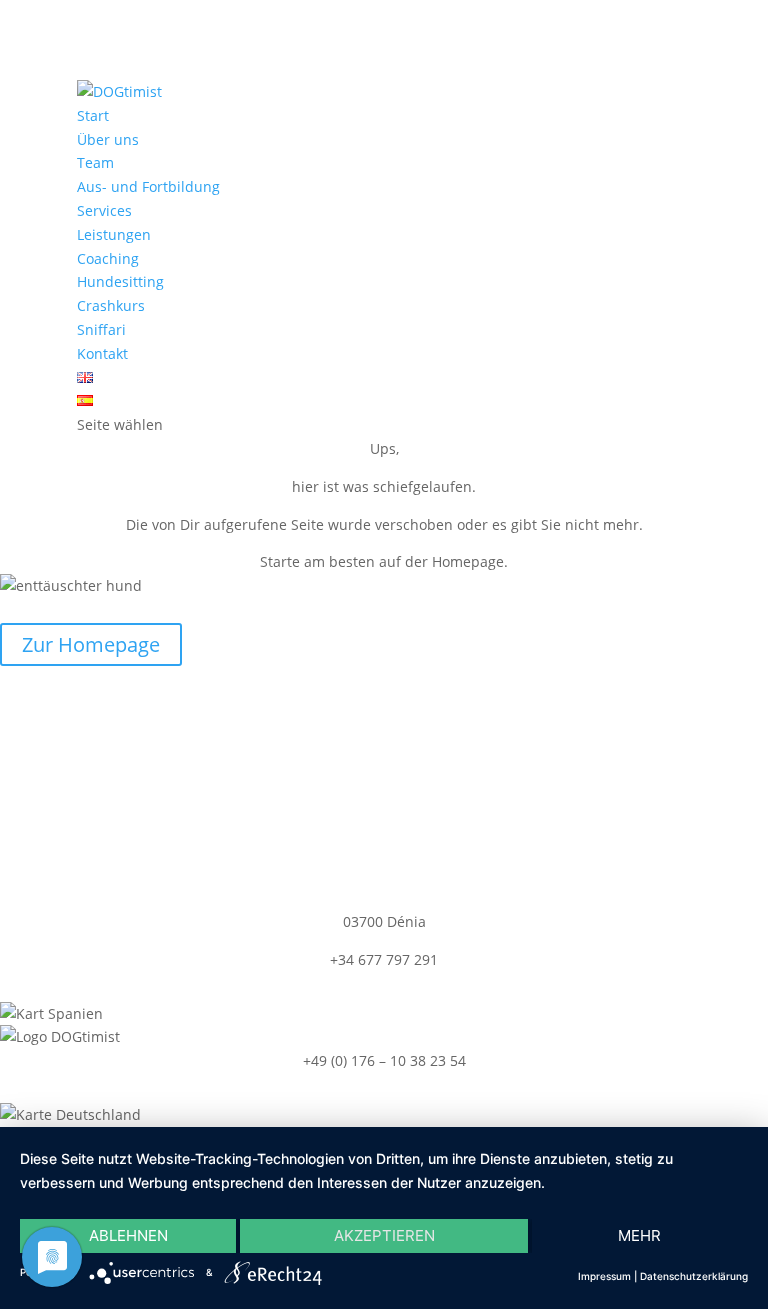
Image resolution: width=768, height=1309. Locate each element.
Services (104, 210)
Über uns (108, 139)
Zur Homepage (91, 644)
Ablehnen (128, 1235)
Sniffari (101, 329)
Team (95, 162)
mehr (639, 1235)
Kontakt (102, 353)
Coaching (108, 258)
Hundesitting (120, 281)
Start (93, 115)
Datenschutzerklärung (694, 1276)
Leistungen (114, 234)
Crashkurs (111, 305)
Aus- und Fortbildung (148, 186)
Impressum (604, 1276)
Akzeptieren (384, 1235)
